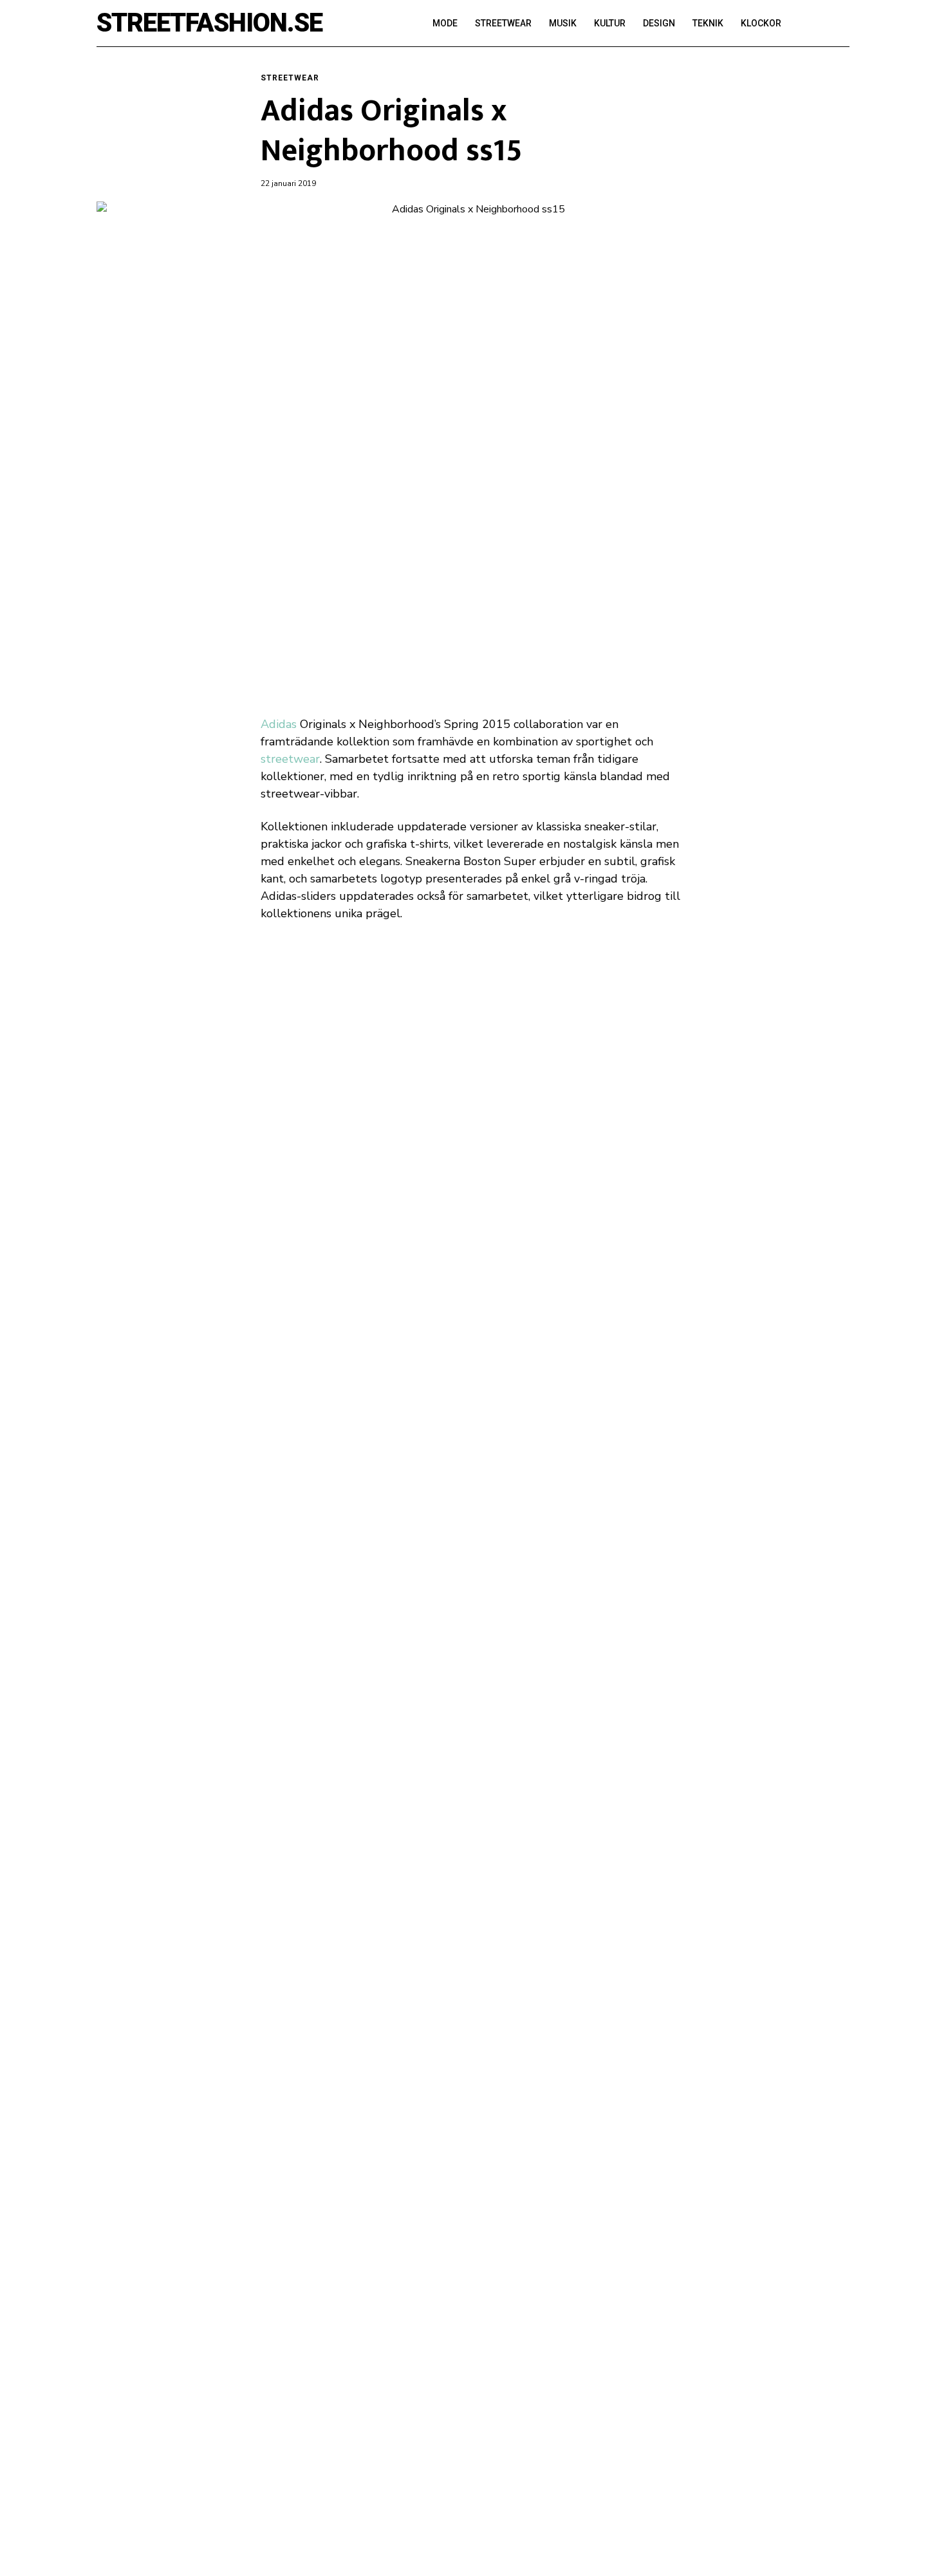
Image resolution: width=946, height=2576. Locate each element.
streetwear (290, 759)
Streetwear (290, 78)
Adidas (279, 724)
